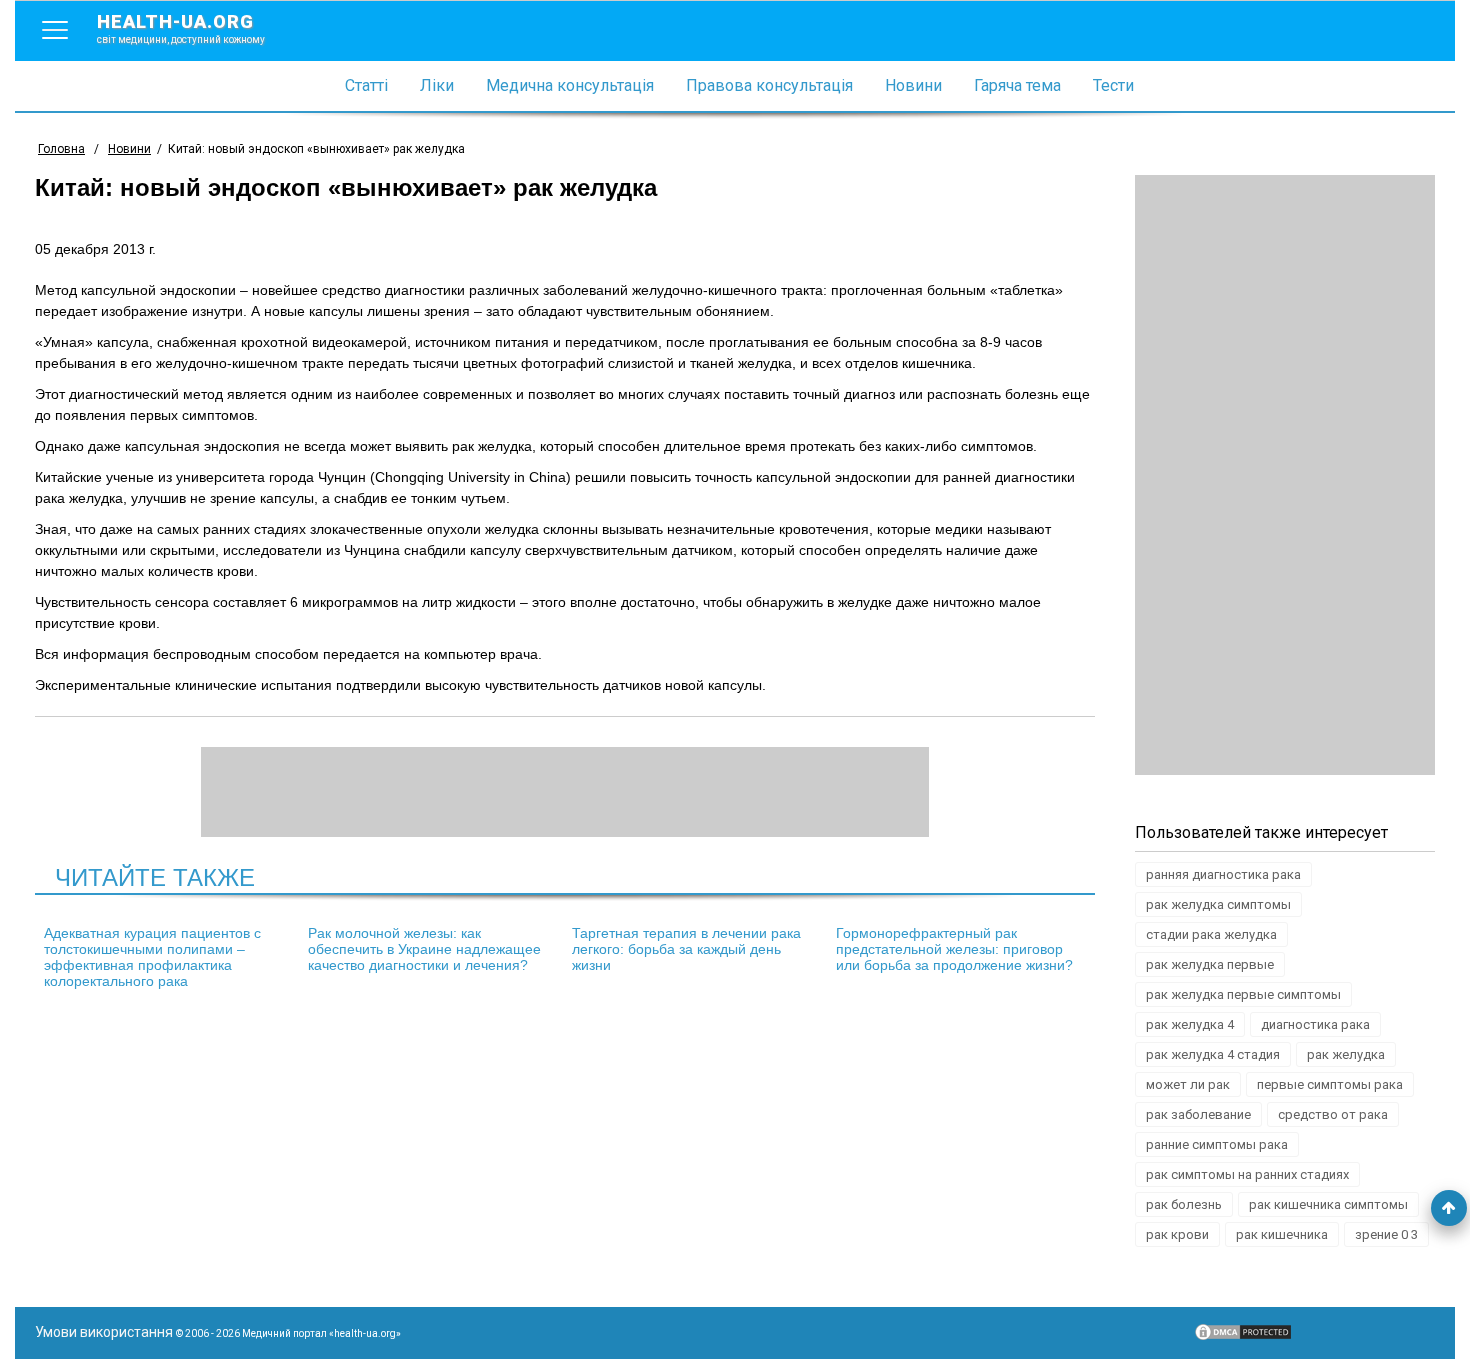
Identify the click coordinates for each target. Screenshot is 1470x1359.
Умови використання (104, 1332)
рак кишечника (1282, 1234)
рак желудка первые (1210, 964)
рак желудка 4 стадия (1213, 1054)
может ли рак (1188, 1084)
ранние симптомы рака (1217, 1144)
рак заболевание (1198, 1114)
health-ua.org (181, 28)
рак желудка (1346, 1054)
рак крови (1177, 1234)
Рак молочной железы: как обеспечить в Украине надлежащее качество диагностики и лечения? (424, 949)
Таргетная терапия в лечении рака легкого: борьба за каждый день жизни (686, 949)
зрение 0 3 (1386, 1234)
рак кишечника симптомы (1328, 1204)
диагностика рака (1315, 1024)
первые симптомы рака (1330, 1084)
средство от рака (1333, 1114)
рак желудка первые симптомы (1243, 994)
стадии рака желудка (1211, 934)
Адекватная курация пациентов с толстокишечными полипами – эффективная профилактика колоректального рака (152, 957)
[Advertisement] (1285, 475)
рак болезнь (1184, 1204)
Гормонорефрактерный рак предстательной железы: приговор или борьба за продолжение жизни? (954, 949)
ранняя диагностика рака (1223, 874)
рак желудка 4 (1190, 1024)
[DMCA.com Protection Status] (1243, 1337)
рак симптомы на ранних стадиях (1247, 1174)
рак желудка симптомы (1218, 904)
